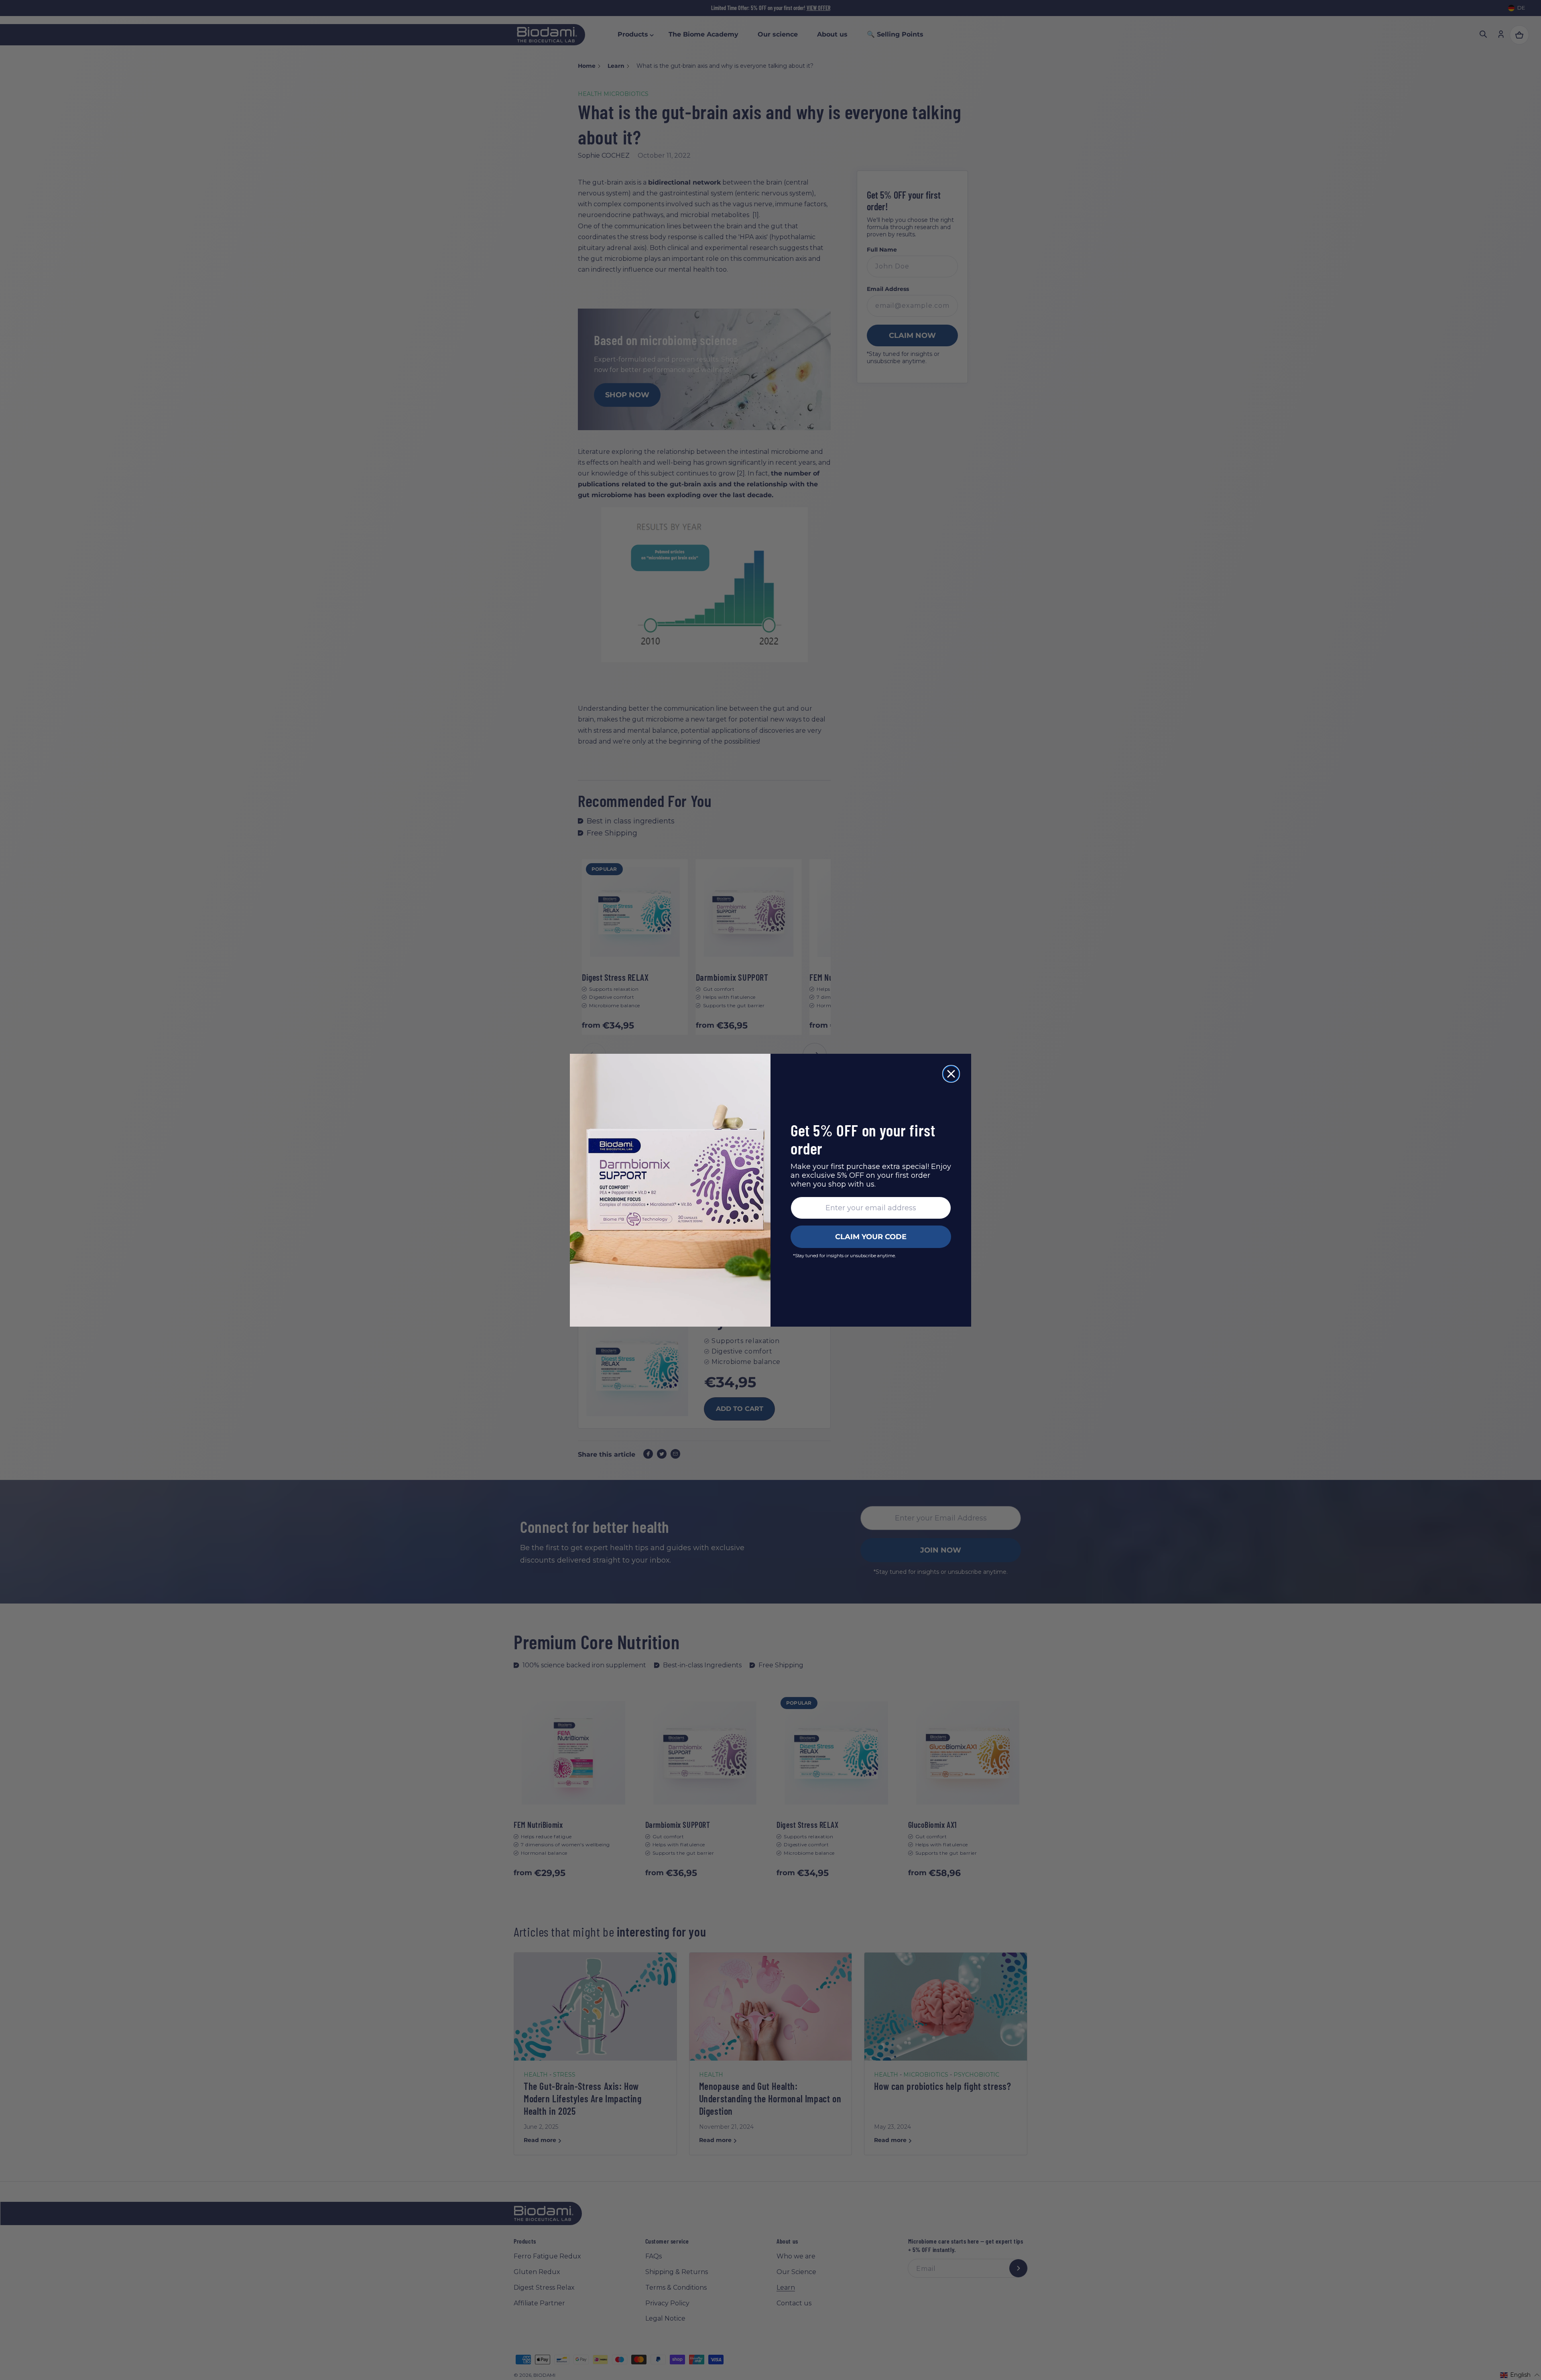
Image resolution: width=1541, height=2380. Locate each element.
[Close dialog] (951, 1074)
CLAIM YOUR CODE (871, 1237)
